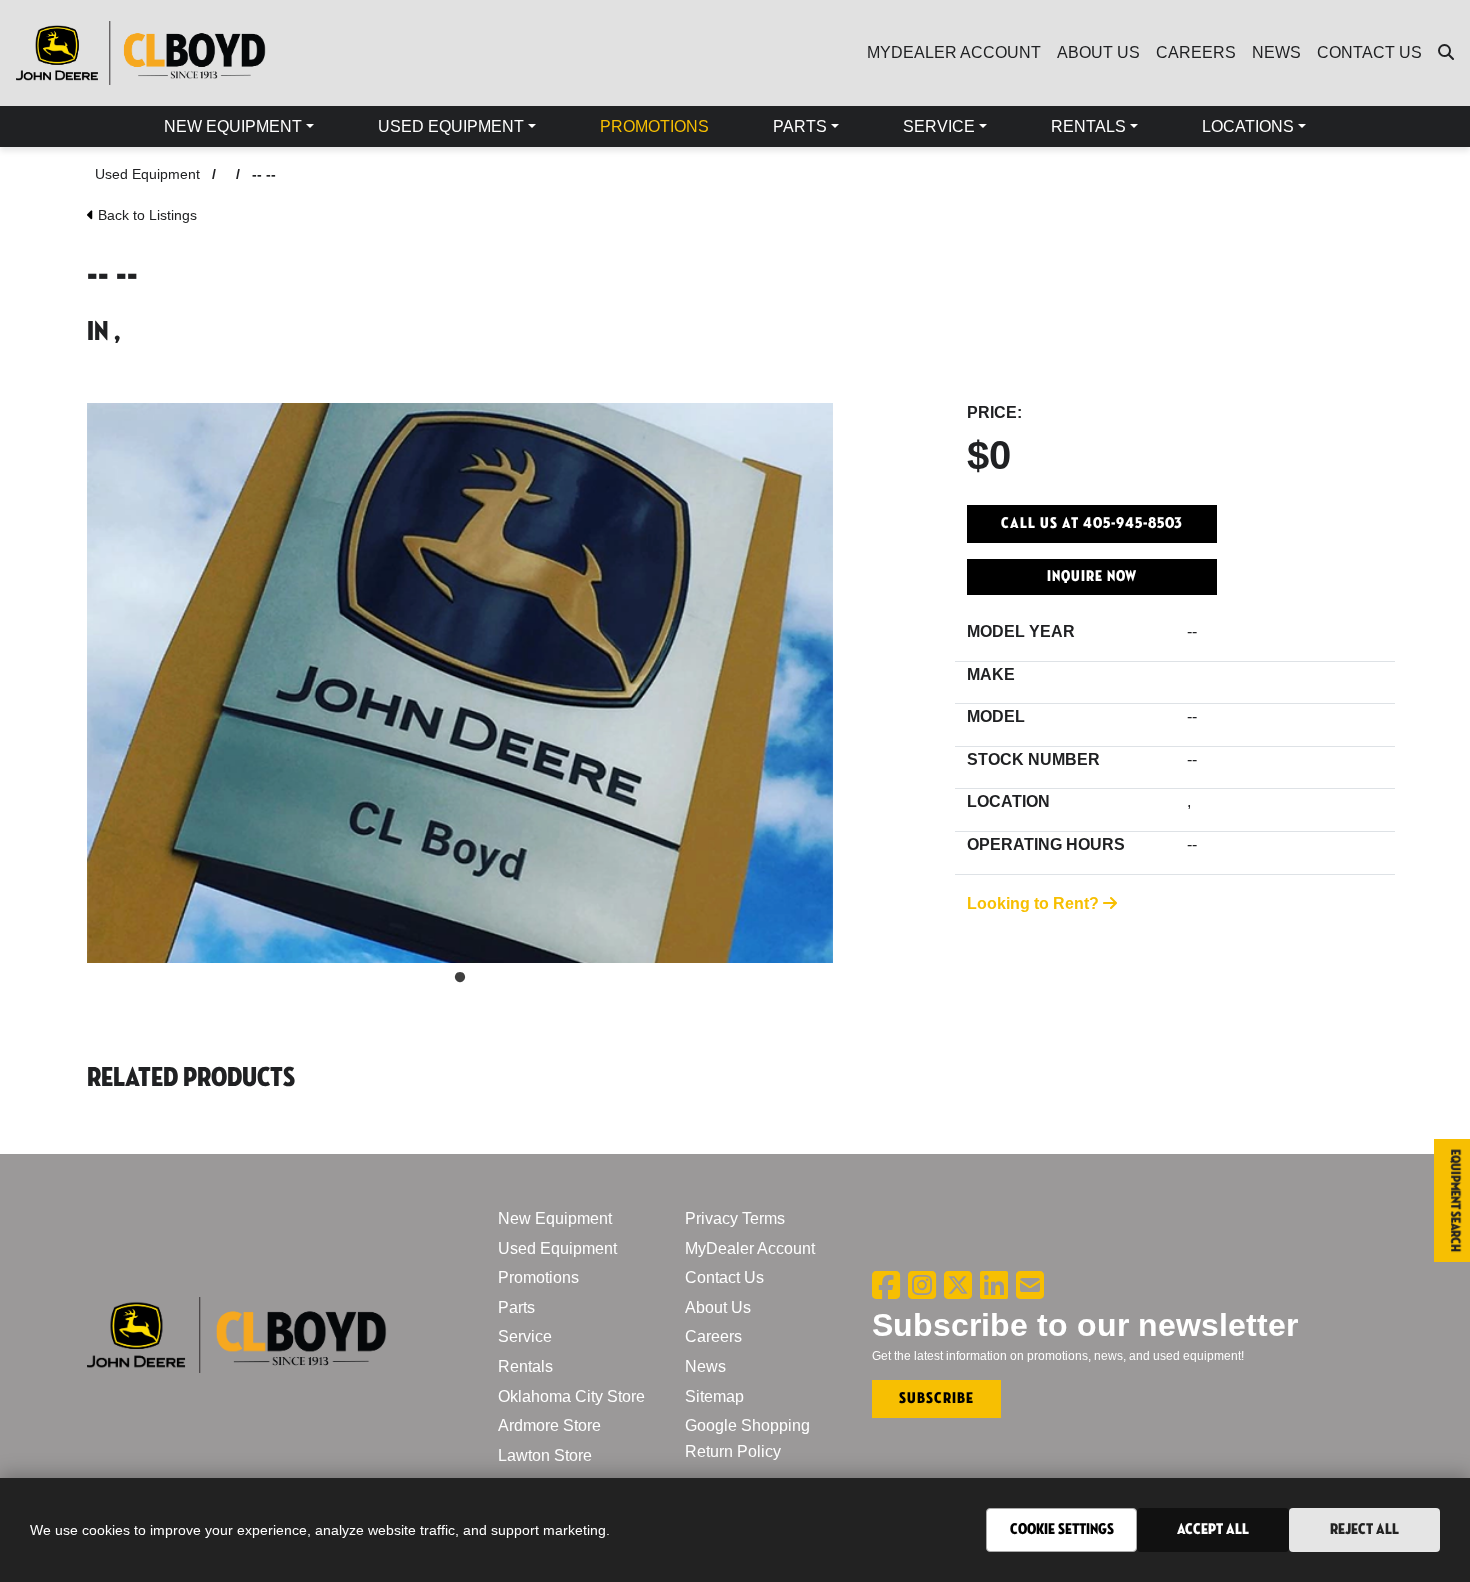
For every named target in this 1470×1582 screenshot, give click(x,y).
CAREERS (1196, 52)
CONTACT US (1369, 52)
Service (525, 1336)
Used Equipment (147, 174)
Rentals (525, 1366)
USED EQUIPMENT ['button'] (451, 126)
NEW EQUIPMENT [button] (233, 126)
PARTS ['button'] (800, 126)
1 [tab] (460, 978)
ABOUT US (1098, 52)
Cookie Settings (1062, 1529)
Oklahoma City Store (571, 1396)
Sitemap (714, 1396)
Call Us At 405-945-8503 (1092, 523)
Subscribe (936, 1398)
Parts (516, 1307)
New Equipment (555, 1218)
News (705, 1366)
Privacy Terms (735, 1218)
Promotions (538, 1277)
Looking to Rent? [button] (1035, 903)
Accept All (1213, 1529)
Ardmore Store (549, 1425)
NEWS (1276, 52)
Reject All (1364, 1529)
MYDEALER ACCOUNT (954, 52)
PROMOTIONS (654, 126)
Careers (713, 1336)
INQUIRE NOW (1092, 576)
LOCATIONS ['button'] (1248, 126)
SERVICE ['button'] (939, 126)
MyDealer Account (750, 1248)
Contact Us (724, 1277)
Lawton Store (545, 1455)
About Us (718, 1307)
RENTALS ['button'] (1088, 126)
